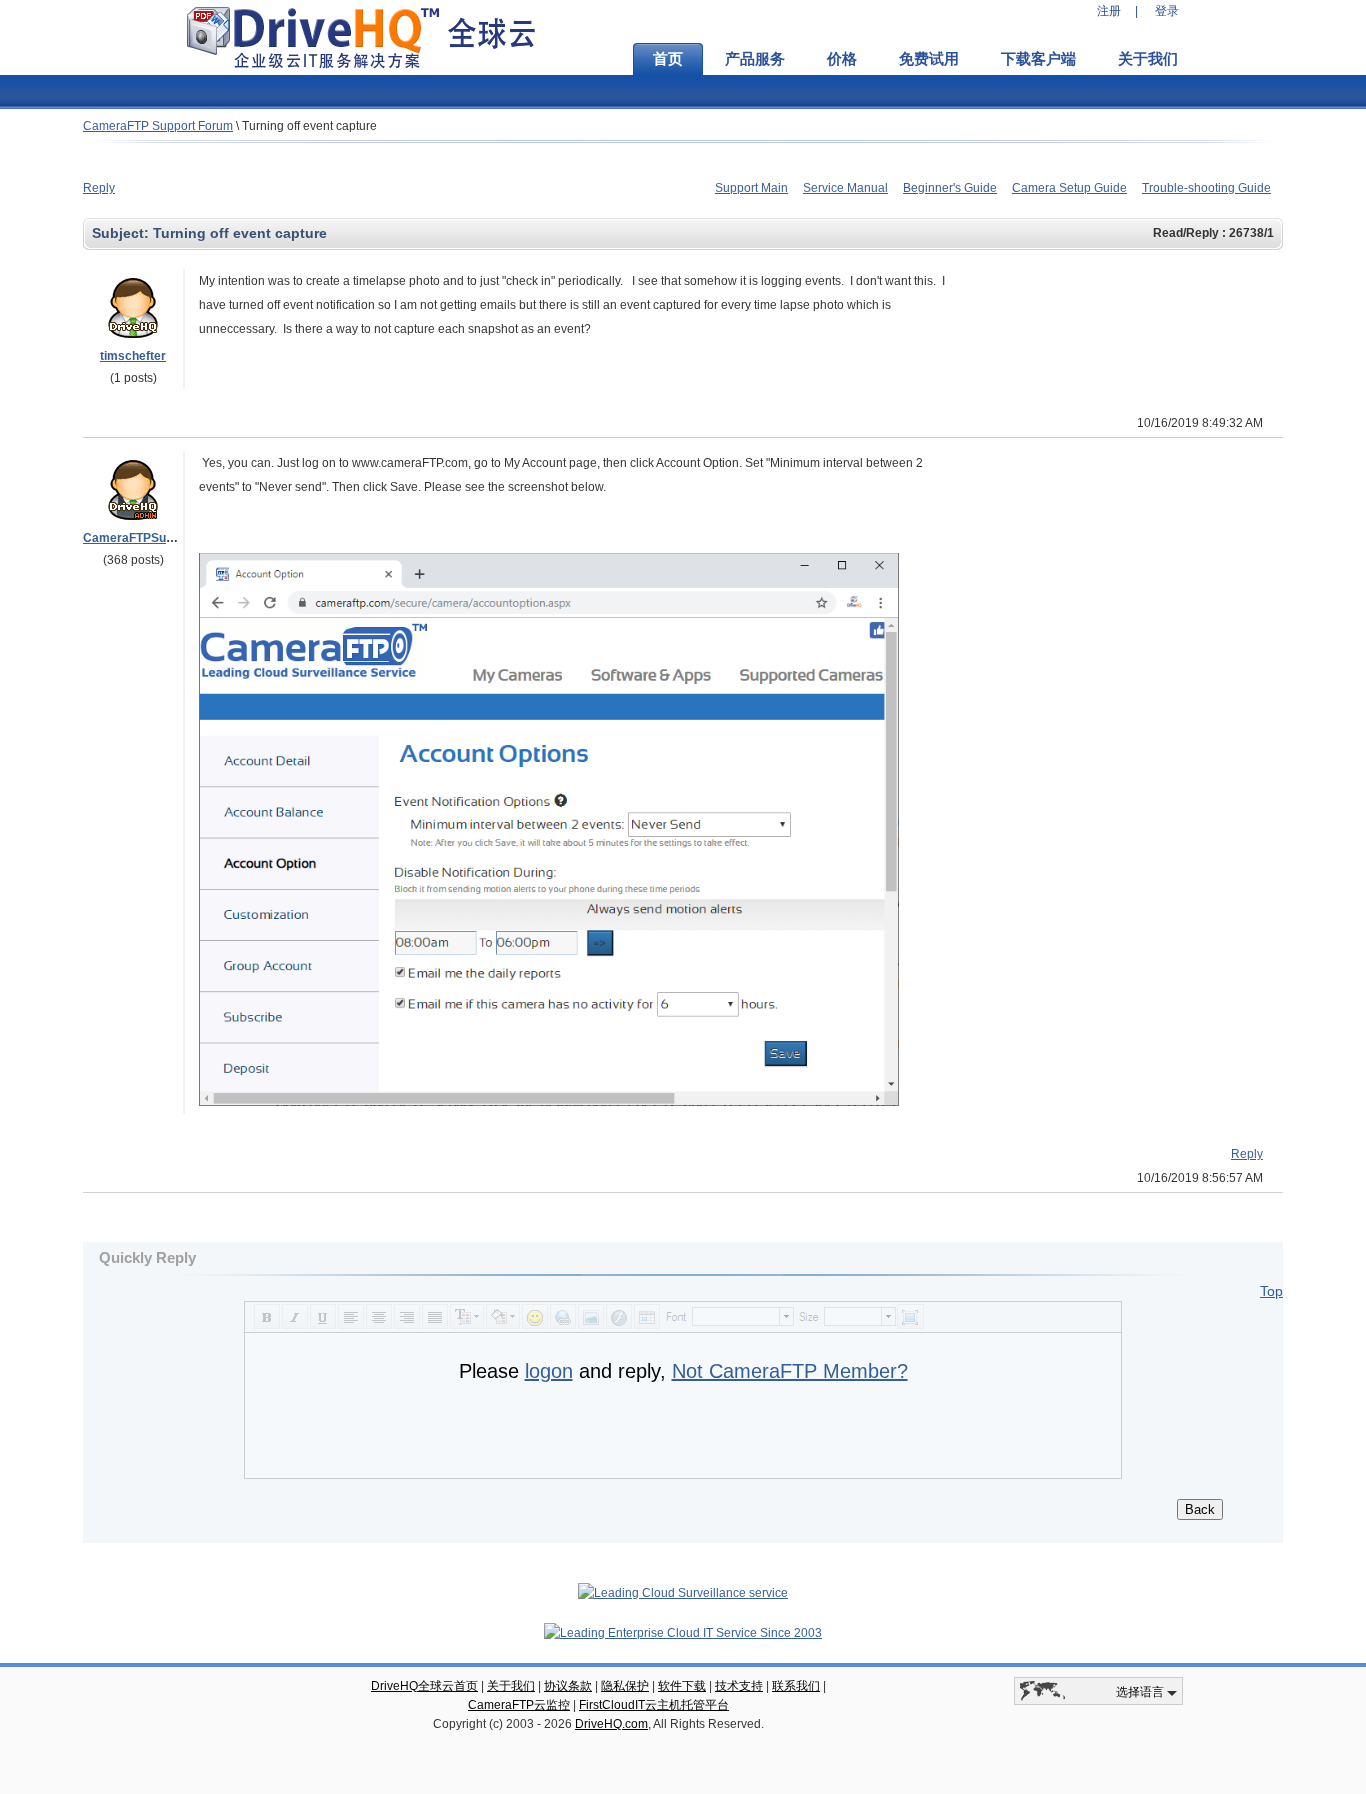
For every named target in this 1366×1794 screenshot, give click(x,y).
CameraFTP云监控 (519, 1705)
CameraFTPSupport (139, 538)
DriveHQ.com (611, 1724)
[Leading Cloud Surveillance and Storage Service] (683, 1593)
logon (549, 1371)
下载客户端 (1038, 59)
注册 (1109, 11)
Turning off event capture (309, 126)
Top (1271, 1291)
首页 (668, 59)
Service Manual (845, 188)
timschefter (133, 356)
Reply (99, 188)
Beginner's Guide (950, 188)
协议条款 (568, 1686)
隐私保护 (625, 1686)
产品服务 (755, 59)
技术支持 (739, 1686)
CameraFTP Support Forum (158, 126)
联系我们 (796, 1686)
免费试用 (929, 59)
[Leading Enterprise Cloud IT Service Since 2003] (683, 1633)
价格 (842, 59)
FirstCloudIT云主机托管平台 (654, 1705)
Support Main (751, 188)
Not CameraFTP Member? (790, 1371)
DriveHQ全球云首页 (424, 1686)
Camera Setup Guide (1069, 188)
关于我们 (1148, 59)
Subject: (122, 233)
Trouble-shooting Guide (1206, 188)
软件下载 (682, 1686)
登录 (1167, 11)
